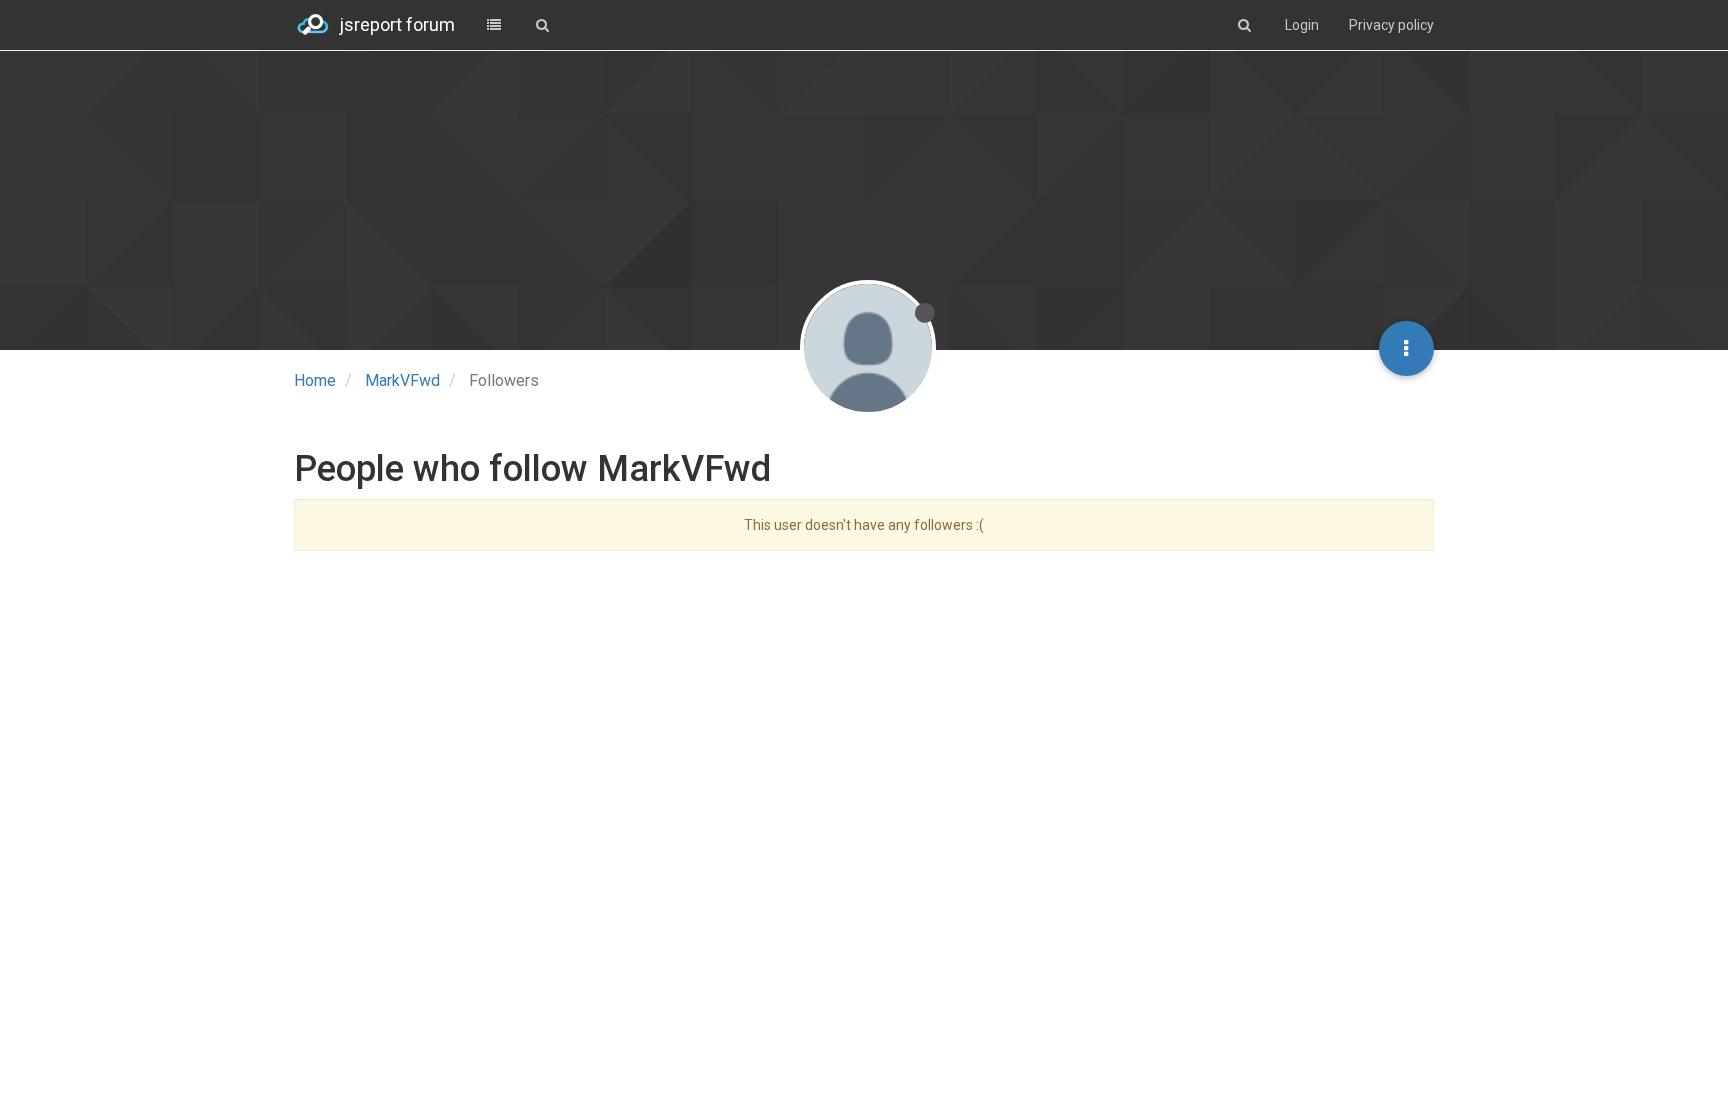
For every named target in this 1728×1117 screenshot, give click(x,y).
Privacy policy (1391, 25)
